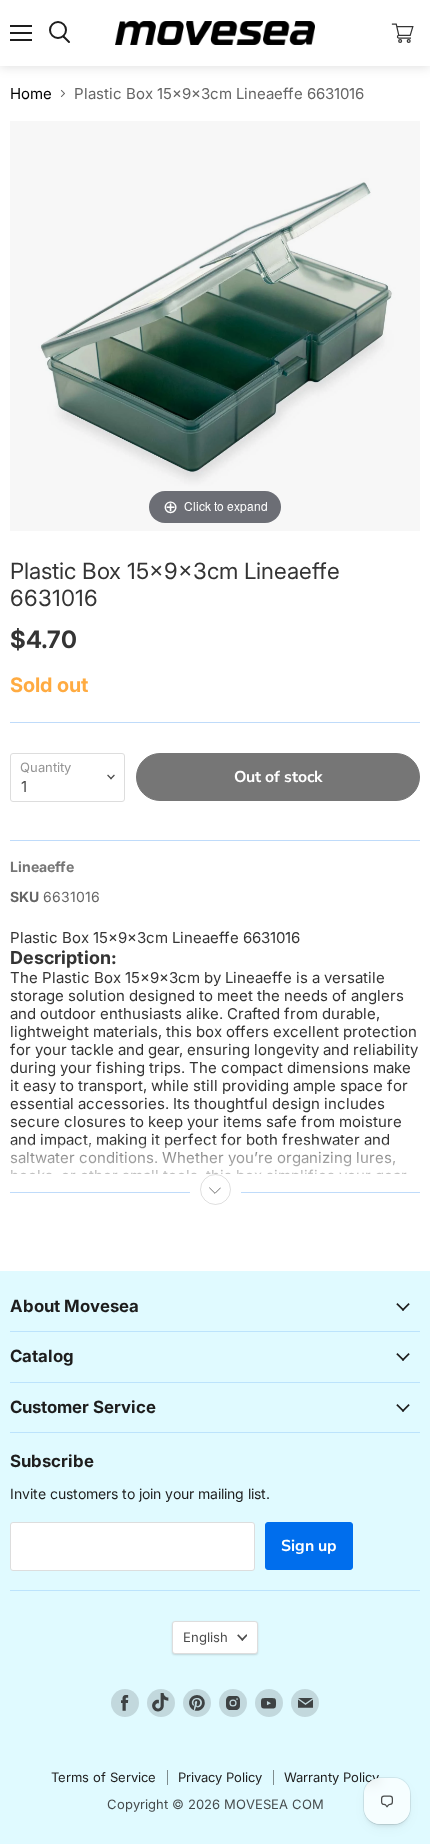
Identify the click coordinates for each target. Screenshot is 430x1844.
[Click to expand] (215, 324)
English (205, 1637)
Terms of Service (103, 1777)
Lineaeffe (42, 866)
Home (31, 93)
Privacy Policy (220, 1777)
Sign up (309, 1546)
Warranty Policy (331, 1777)
